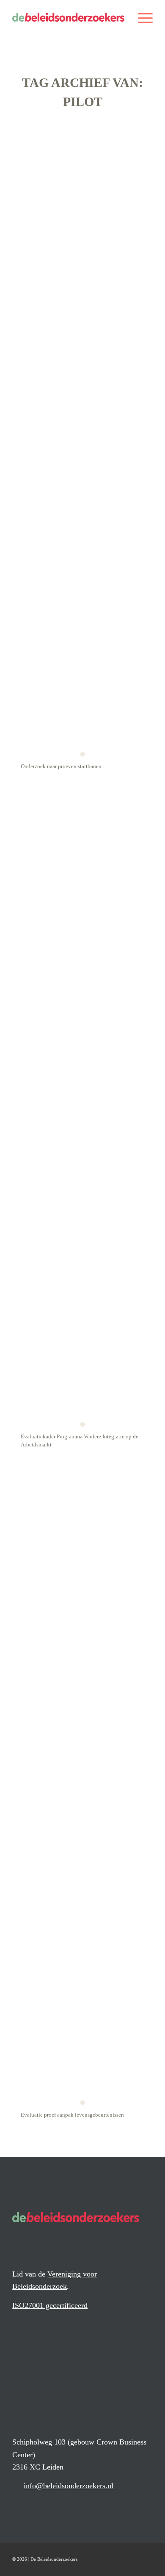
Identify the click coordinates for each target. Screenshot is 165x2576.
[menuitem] (141, 17)
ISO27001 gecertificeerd (50, 2305)
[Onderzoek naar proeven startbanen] (82, 436)
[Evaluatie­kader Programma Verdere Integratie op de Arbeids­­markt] (82, 1106)
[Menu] (141, 17)
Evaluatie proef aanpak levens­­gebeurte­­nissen (72, 2115)
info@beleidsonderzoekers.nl (69, 2486)
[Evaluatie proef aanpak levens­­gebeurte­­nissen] (82, 1784)
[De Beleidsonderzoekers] (68, 17)
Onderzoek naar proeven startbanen (61, 766)
